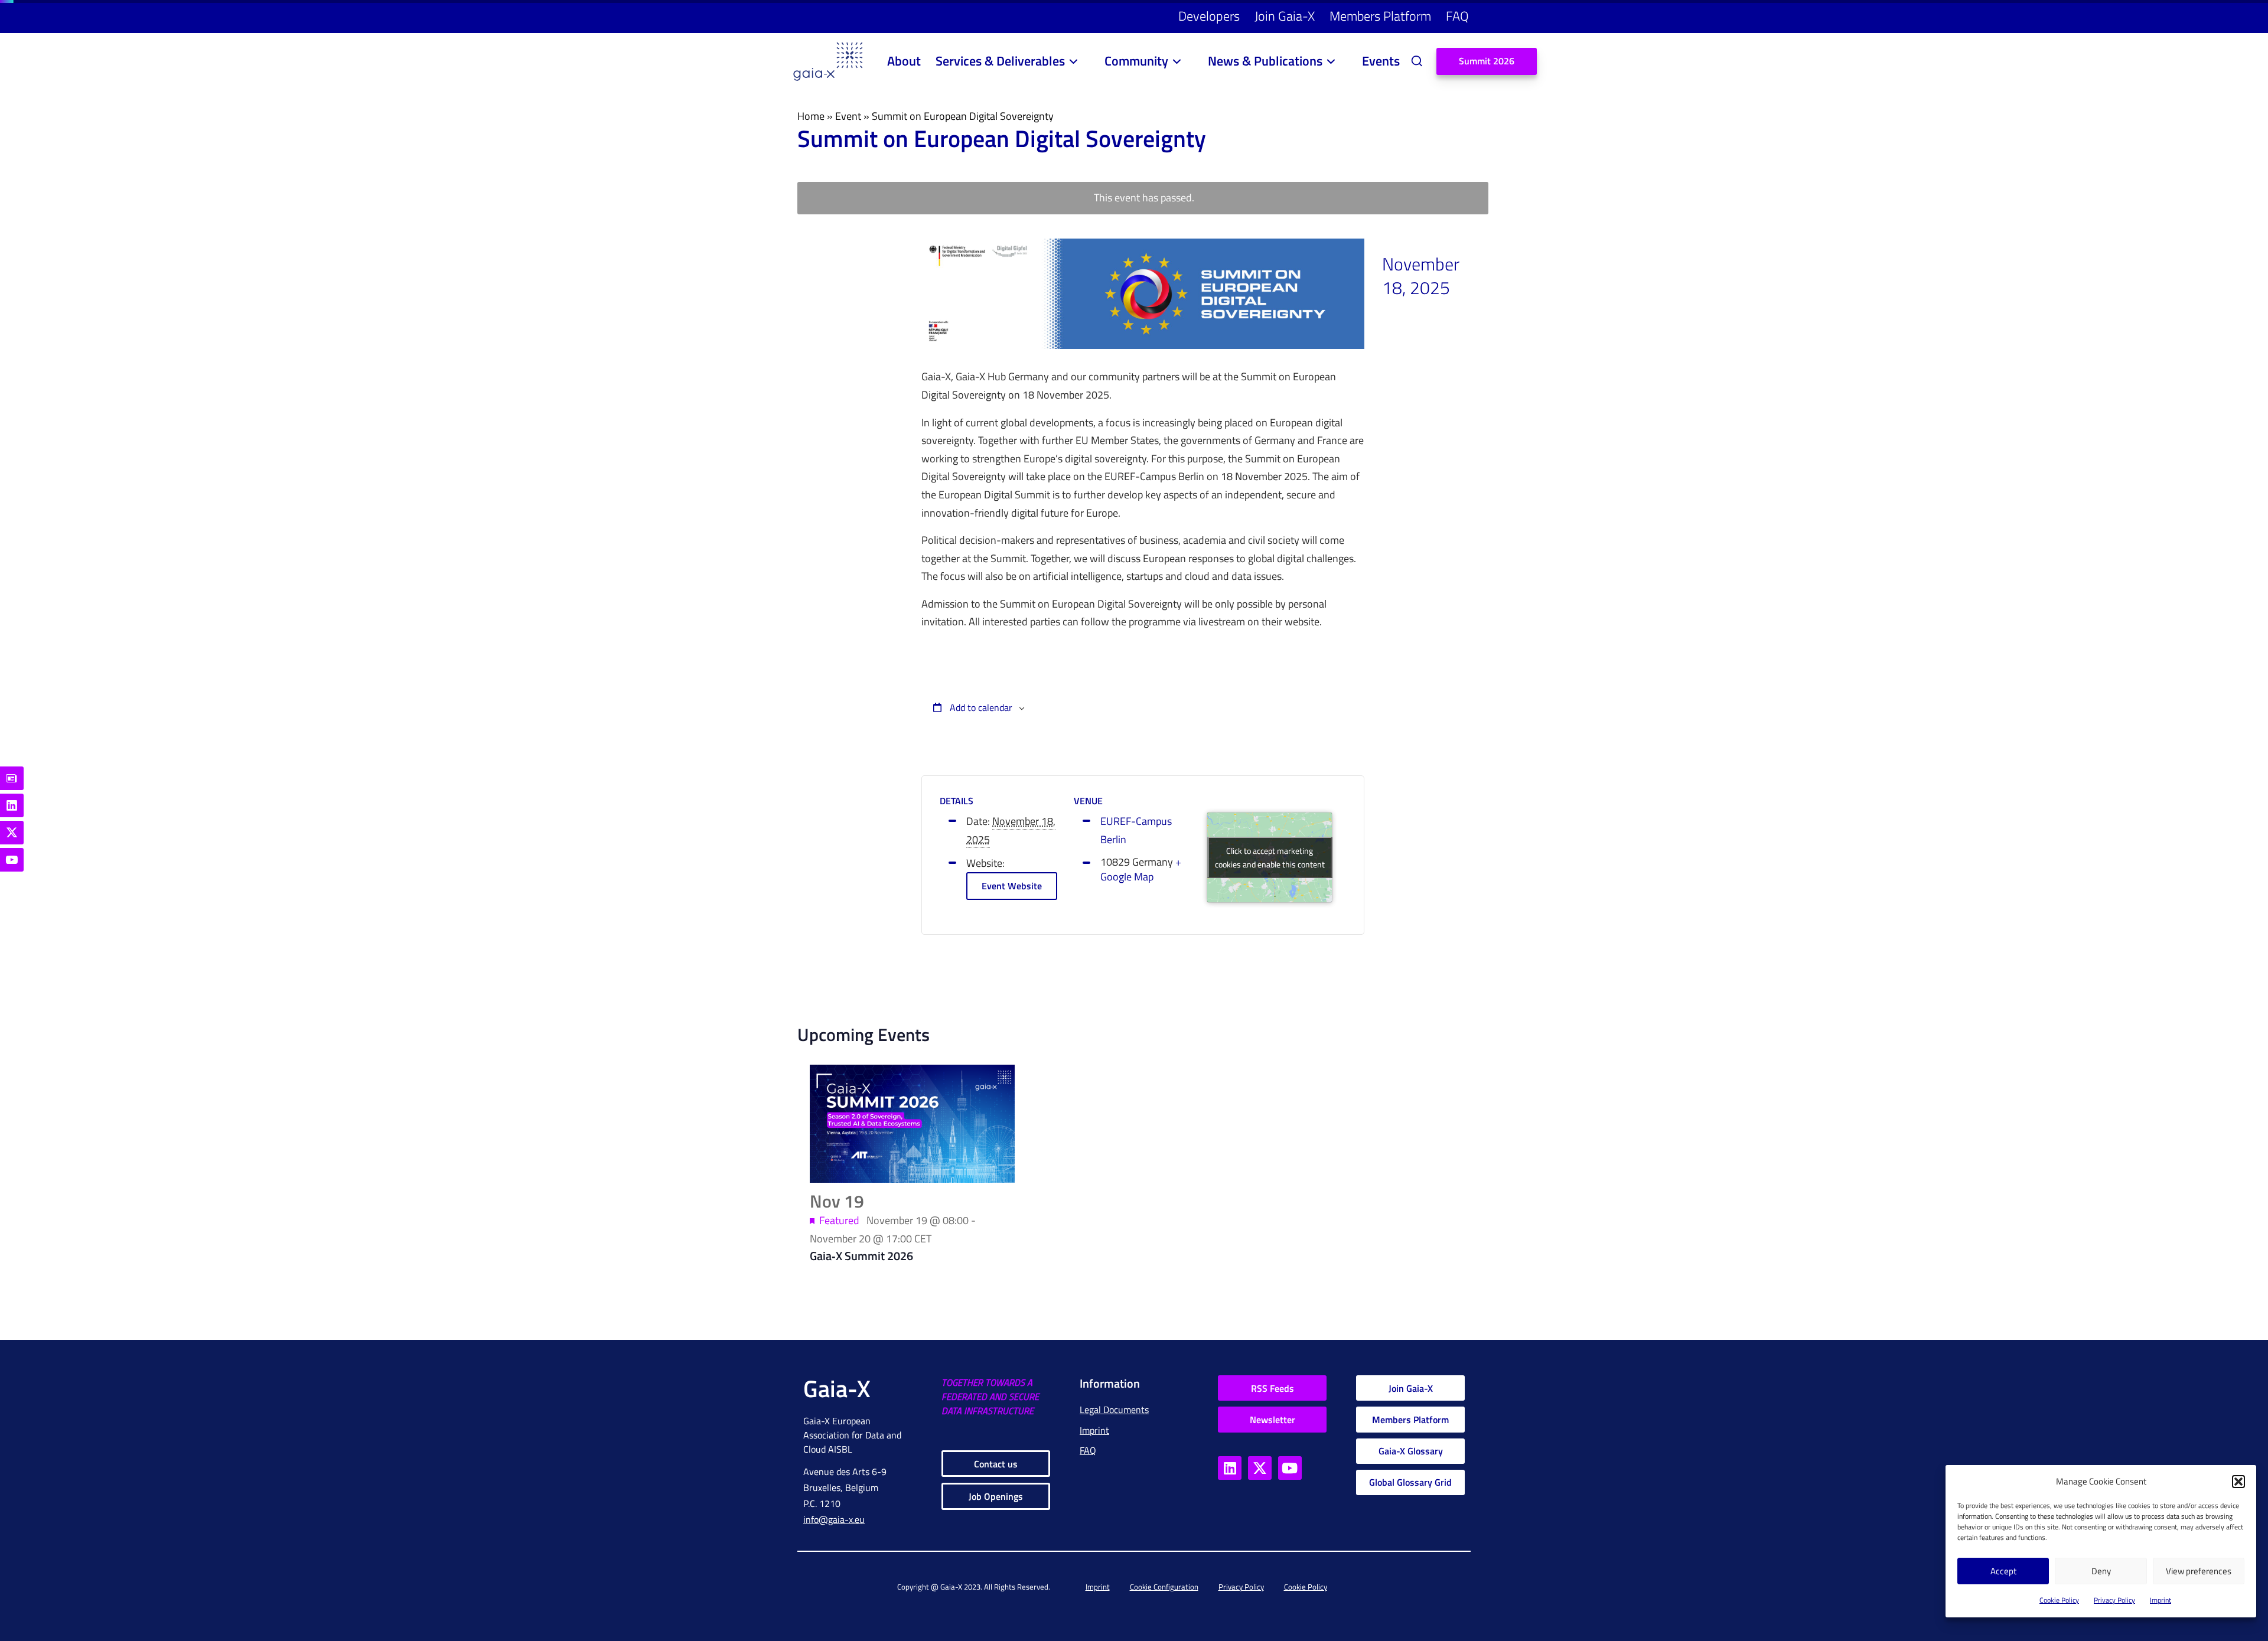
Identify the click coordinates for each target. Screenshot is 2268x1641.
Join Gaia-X (1285, 16)
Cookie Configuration (1164, 1587)
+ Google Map (1141, 870)
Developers (1209, 16)
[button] (2238, 1482)
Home (811, 116)
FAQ (1457, 16)
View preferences (2199, 1571)
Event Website (1012, 886)
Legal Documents (1114, 1410)
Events (1381, 61)
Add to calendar (980, 707)
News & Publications (1265, 61)
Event (848, 116)
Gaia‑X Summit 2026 (861, 1256)
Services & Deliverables (1000, 61)
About (904, 61)
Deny (2101, 1571)
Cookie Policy (2059, 1600)
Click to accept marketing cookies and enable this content (1270, 857)
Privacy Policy (2114, 1600)
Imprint (2161, 1600)
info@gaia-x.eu (834, 1519)
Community (1136, 61)
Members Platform (1380, 16)
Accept (2003, 1571)
